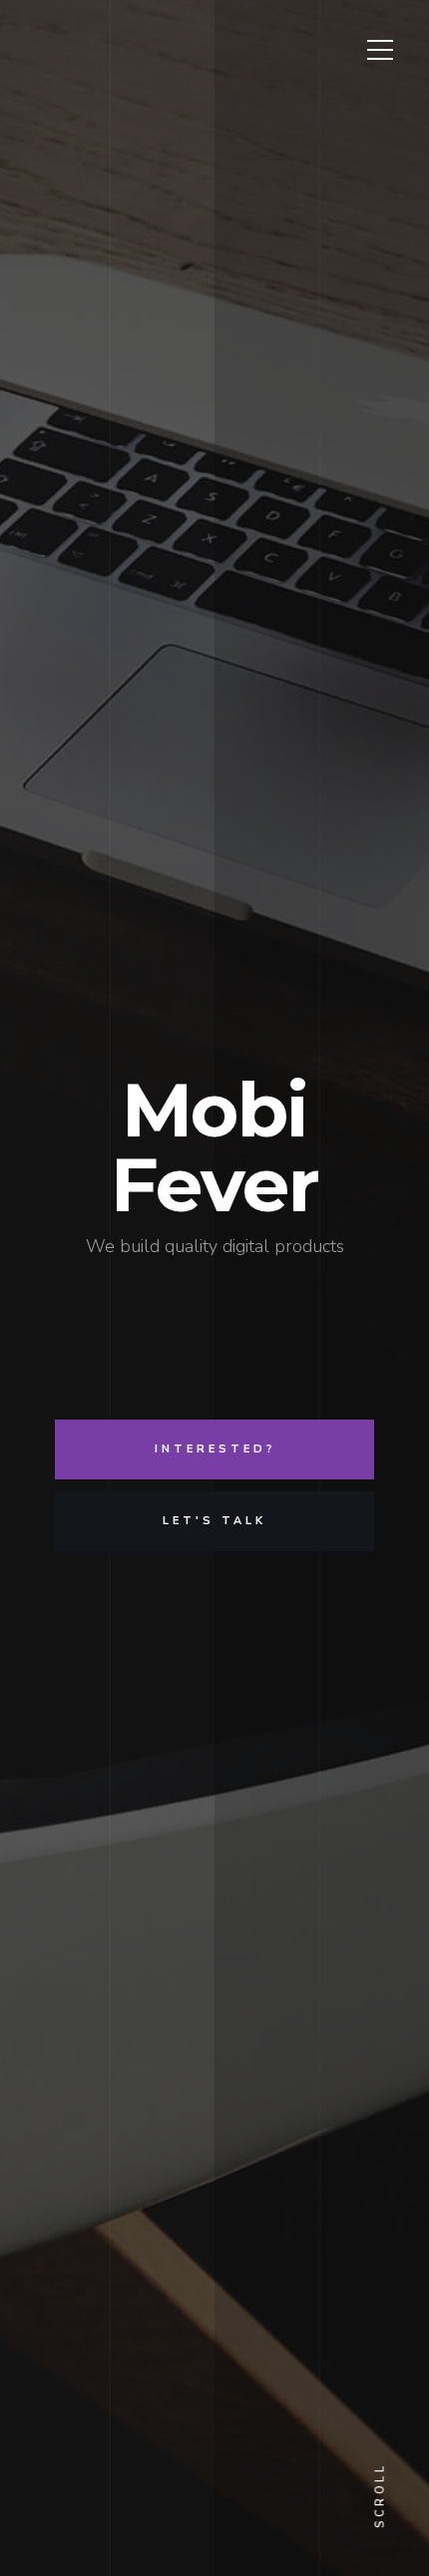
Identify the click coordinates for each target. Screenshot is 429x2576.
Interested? (215, 1449)
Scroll (381, 2496)
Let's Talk (214, 1521)
